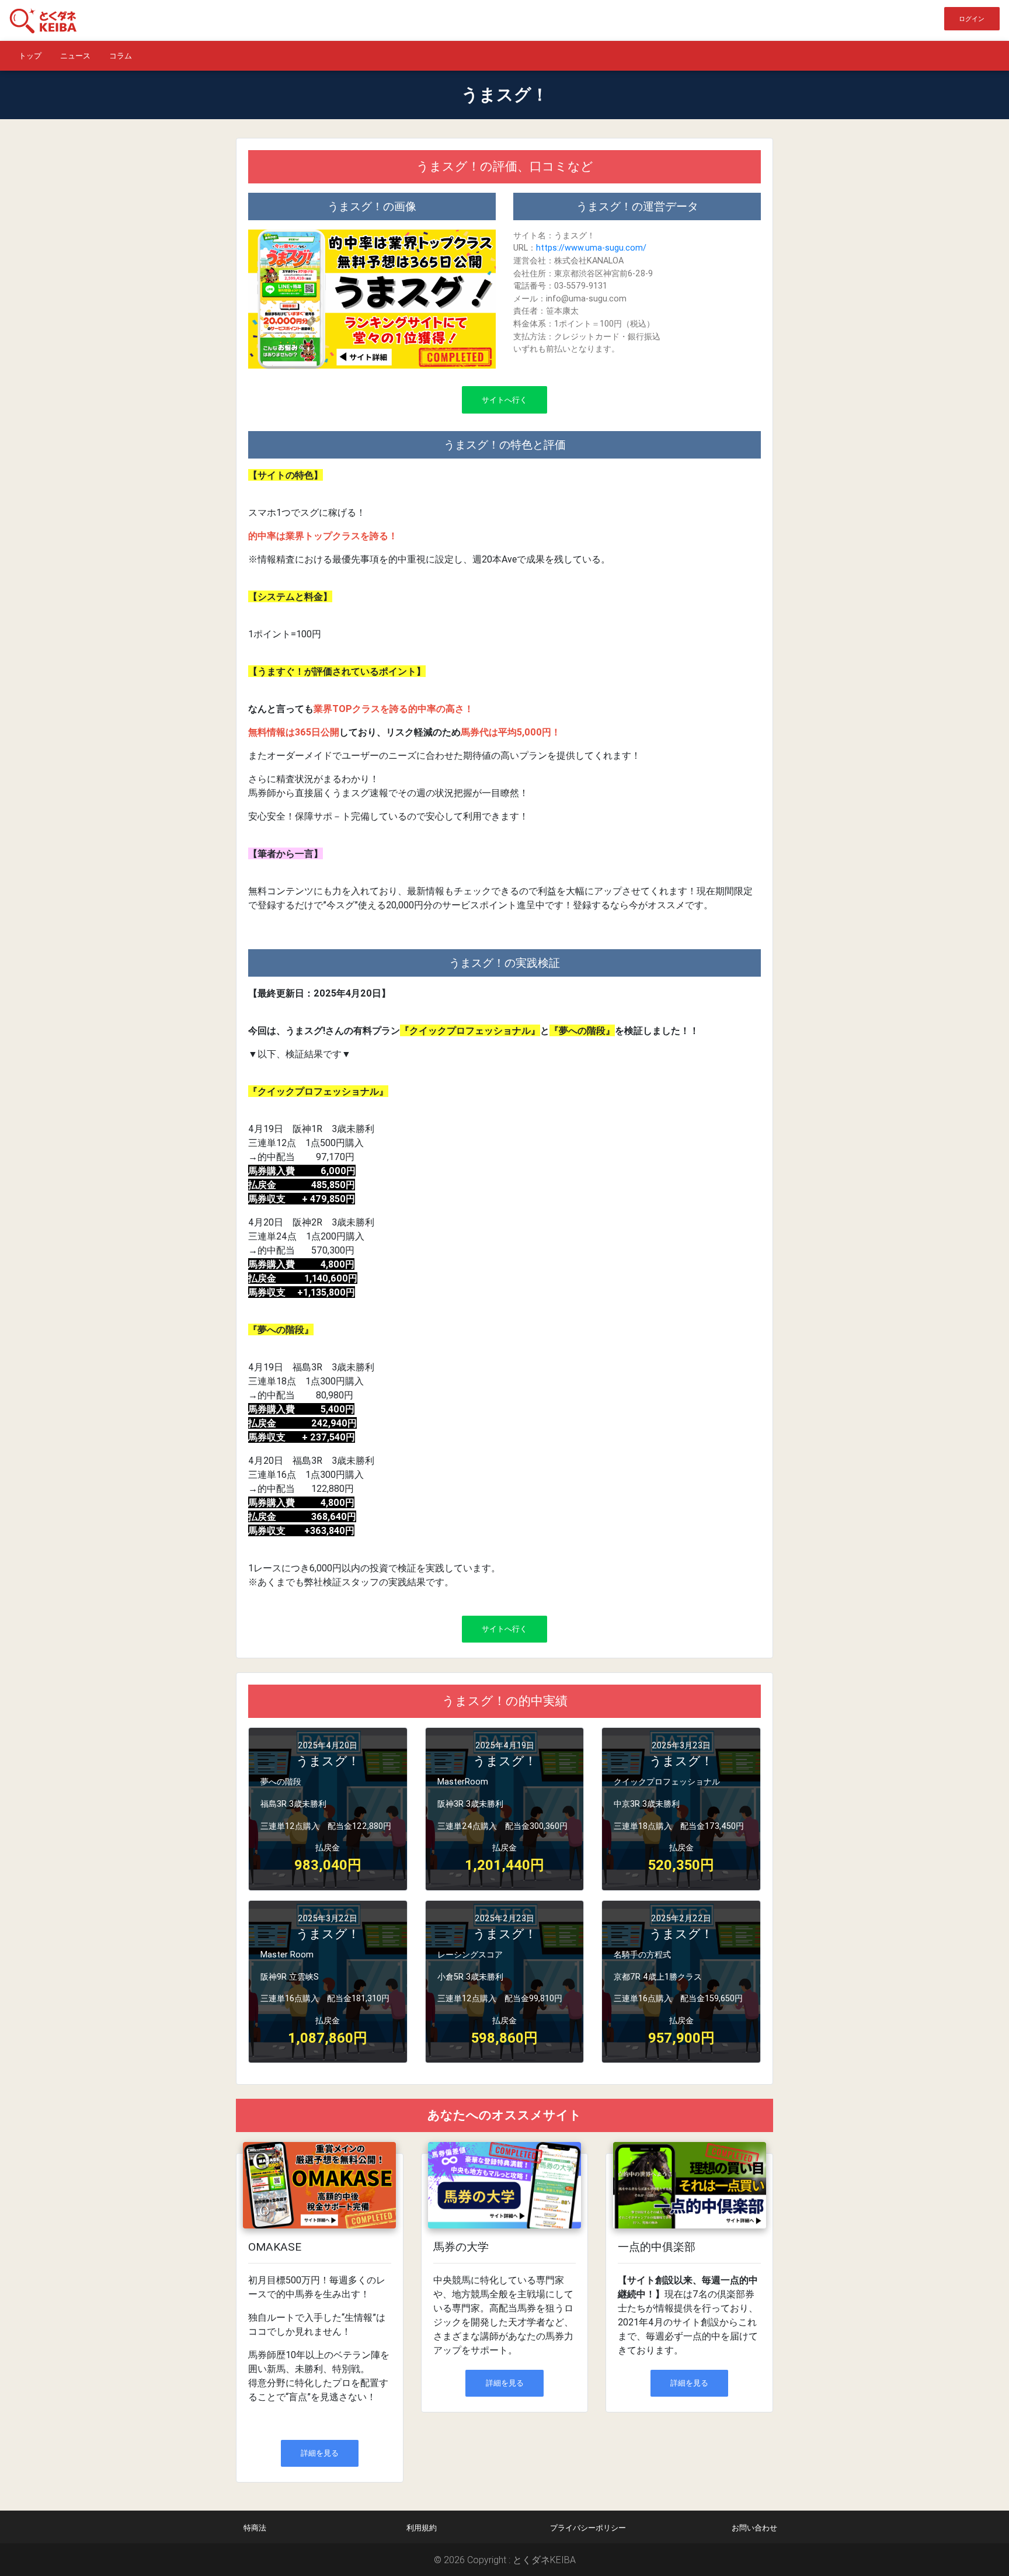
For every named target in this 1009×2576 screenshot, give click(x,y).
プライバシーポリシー (588, 2528)
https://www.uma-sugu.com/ (591, 248)
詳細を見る (320, 2453)
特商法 (255, 2528)
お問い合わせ (754, 2528)
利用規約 (422, 2528)
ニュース (75, 56)
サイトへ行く (505, 400)
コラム (121, 56)
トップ (30, 56)
